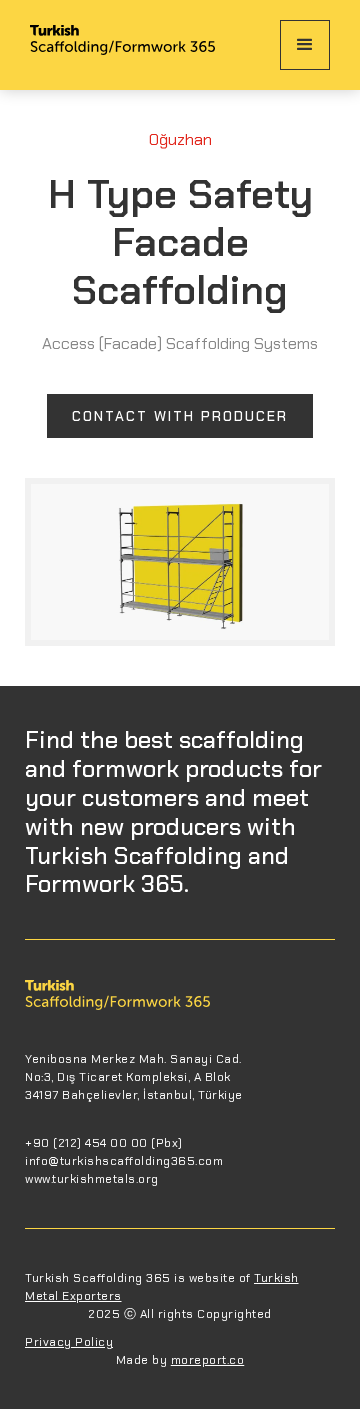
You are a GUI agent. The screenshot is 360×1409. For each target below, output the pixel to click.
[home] (122, 45)
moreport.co (208, 1360)
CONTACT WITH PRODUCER (180, 416)
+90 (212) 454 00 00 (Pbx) (104, 1143)
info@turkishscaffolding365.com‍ (124, 1161)
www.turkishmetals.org (92, 1179)
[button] (305, 45)
